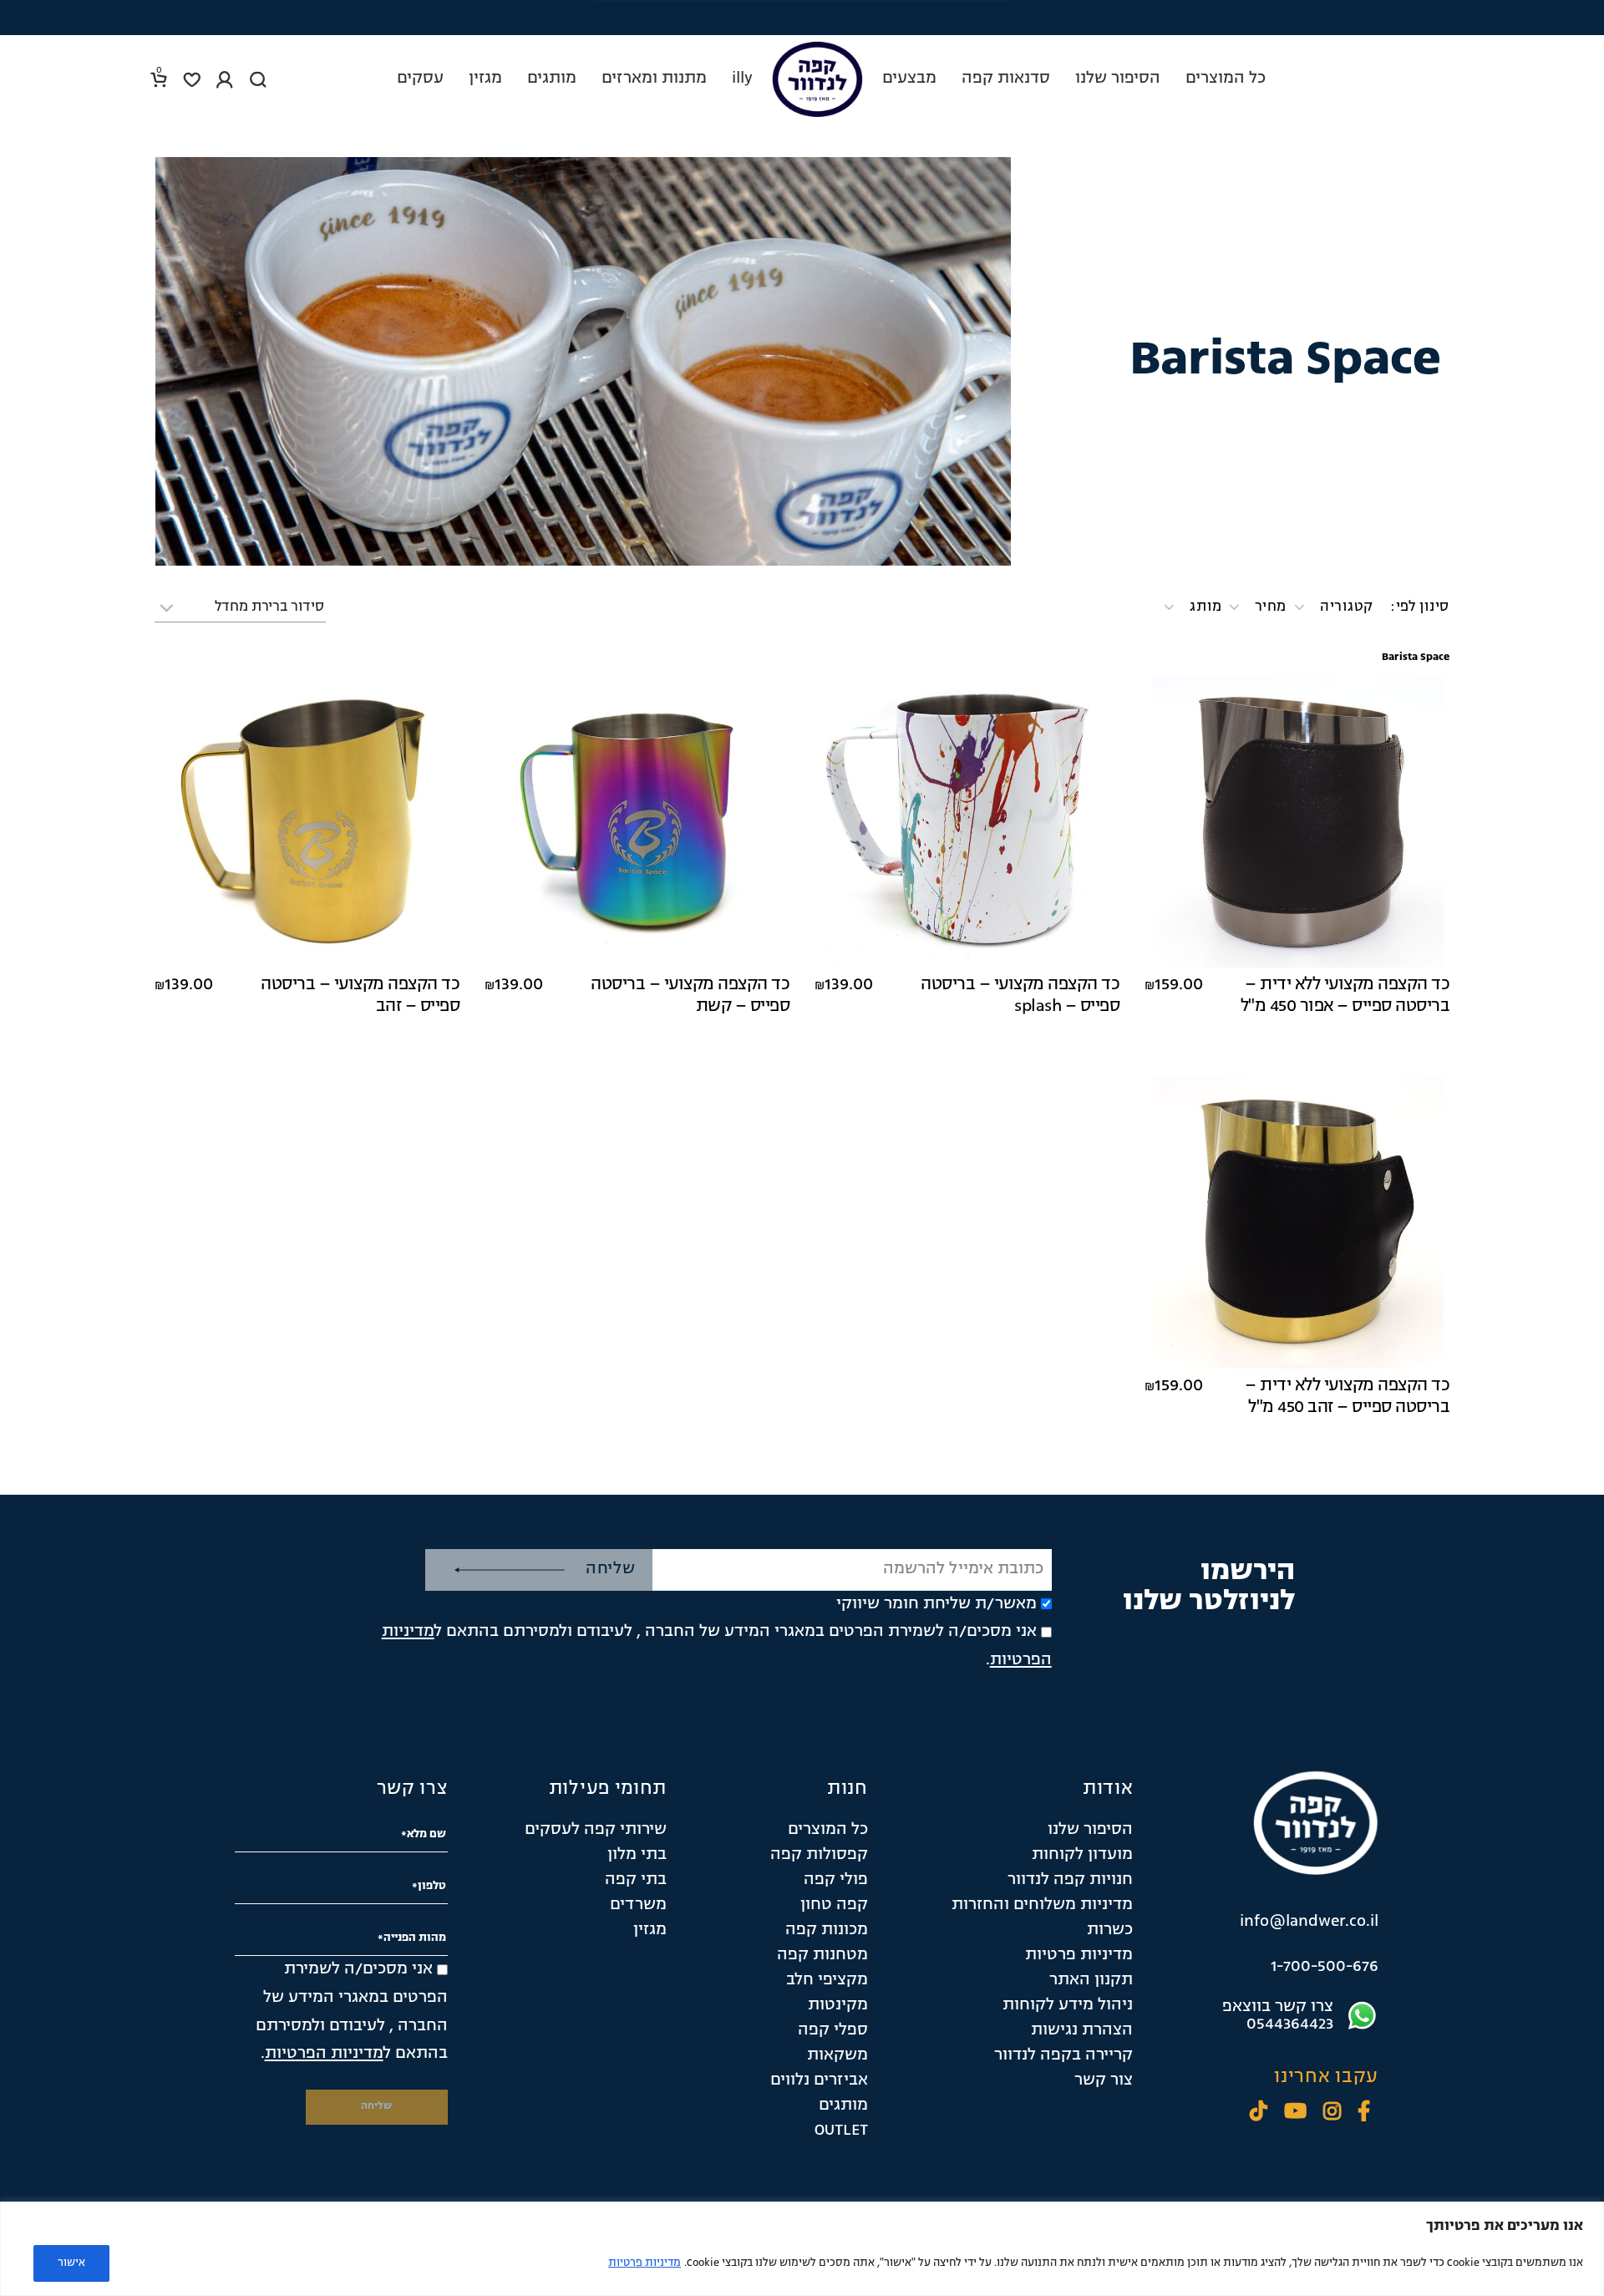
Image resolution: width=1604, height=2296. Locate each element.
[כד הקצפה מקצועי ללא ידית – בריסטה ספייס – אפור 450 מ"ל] (1297, 821)
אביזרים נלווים (819, 2080)
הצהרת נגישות (1082, 2030)
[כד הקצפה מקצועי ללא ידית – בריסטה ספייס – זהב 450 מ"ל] (1297, 1222)
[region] (802, 2249)
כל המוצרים (828, 1830)
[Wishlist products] (192, 79)
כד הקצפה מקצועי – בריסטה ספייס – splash (1020, 996)
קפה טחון (834, 1905)
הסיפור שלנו (1090, 1830)
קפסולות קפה (819, 1855)
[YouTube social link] (1295, 2113)
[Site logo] (817, 79)
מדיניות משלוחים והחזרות (1042, 1905)
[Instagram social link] (1332, 2113)
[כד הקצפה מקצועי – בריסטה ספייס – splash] (967, 821)
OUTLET (841, 2131)
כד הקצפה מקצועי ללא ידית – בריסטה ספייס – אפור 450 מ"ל (1345, 996)
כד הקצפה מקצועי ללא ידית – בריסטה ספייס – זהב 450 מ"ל (1347, 1397)
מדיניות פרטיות (645, 2263)
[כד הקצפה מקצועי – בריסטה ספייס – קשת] (637, 821)
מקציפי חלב (827, 1980)
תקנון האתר (1091, 1980)
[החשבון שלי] (225, 79)
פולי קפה (836, 1880)
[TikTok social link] (1259, 2113)
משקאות (838, 2055)
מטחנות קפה (822, 1955)
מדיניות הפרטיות (324, 2054)
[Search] (258, 79)
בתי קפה (636, 1880)
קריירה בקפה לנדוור (1063, 2055)
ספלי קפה (833, 2030)
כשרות (1110, 1930)
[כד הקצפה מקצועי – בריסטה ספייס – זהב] (307, 821)
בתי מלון (637, 1855)
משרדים (638, 1905)
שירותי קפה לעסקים (596, 1830)
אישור (71, 2263)
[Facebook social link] (1364, 2113)
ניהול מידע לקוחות (1068, 2005)
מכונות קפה (827, 1930)
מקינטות (838, 2005)
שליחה (611, 1569)
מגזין (650, 1930)
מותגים (843, 2106)
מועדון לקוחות (1082, 1855)
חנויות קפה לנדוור (1070, 1880)
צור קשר (1104, 2080)
